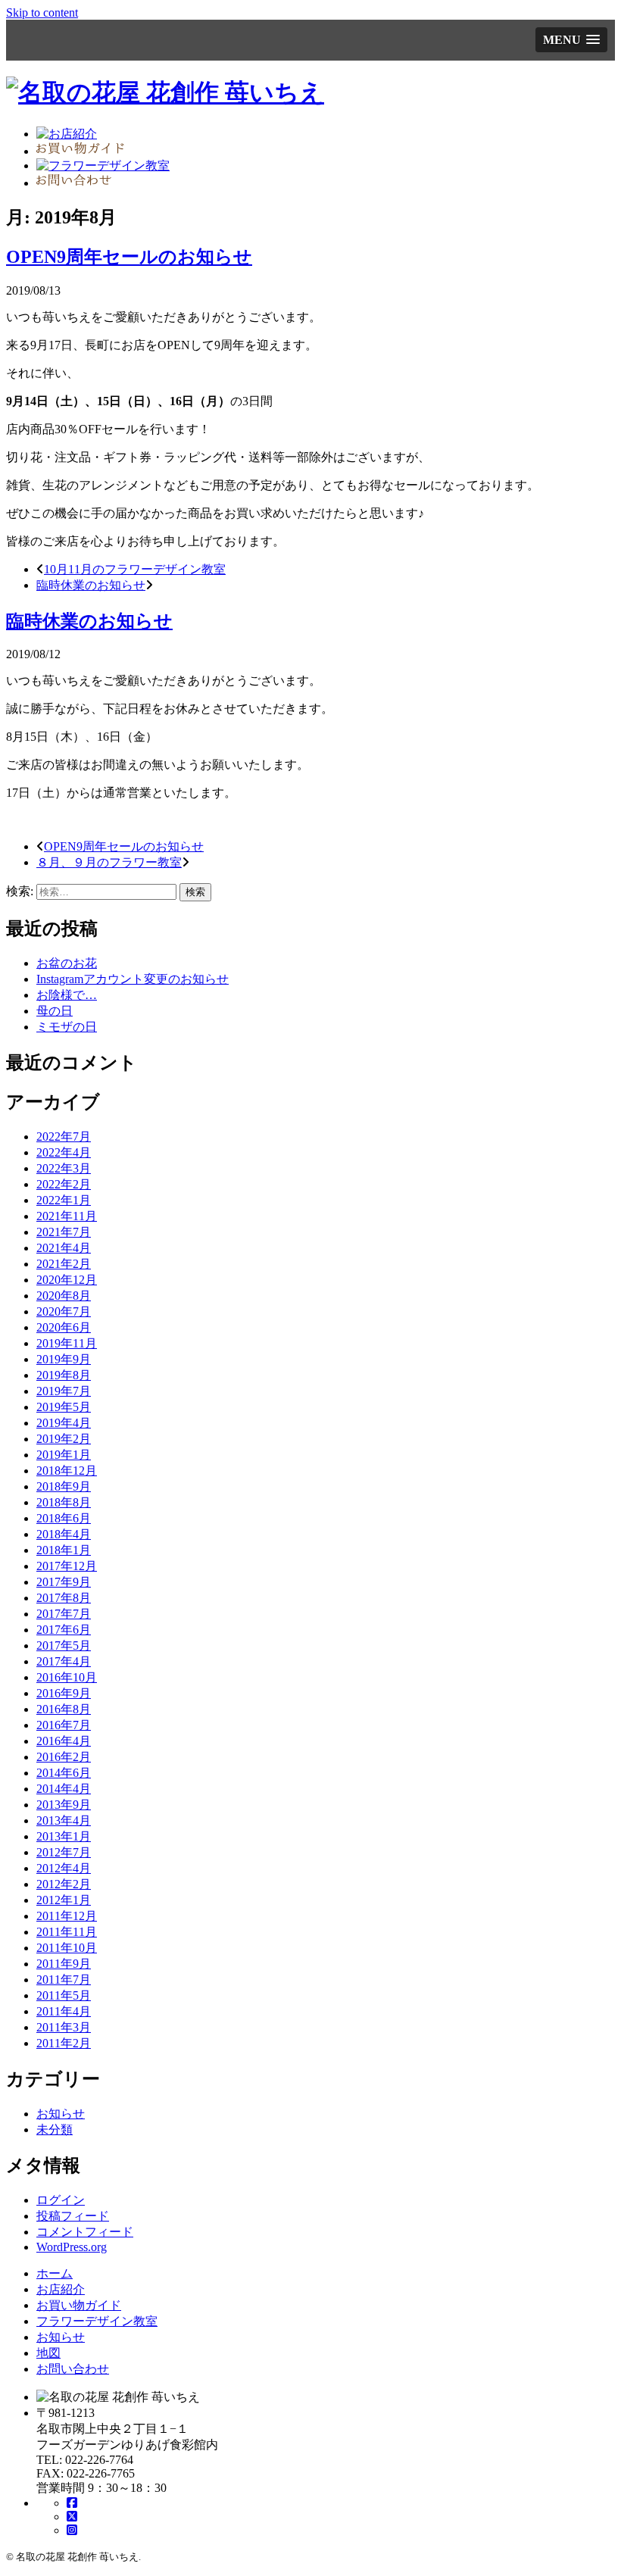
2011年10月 (67, 1948)
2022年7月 (64, 1137)
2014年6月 (64, 1773)
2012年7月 (64, 1852)
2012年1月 (64, 1900)
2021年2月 (64, 1264)
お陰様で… (67, 995)
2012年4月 (64, 1868)
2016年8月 (64, 1709)
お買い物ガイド (79, 2305)
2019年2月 (64, 1439)
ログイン (61, 2200)
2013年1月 (64, 1836)
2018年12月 (67, 1471)
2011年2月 (64, 2043)
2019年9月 (64, 1359)
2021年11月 (67, 1216)
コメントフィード (85, 2232)
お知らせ (61, 2114)
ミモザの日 (67, 1027)
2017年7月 (64, 1614)
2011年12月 (67, 1916)
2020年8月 (64, 1296)
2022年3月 (64, 1168)
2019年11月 (67, 1343)
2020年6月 (64, 1327)
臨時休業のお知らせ (91, 585)
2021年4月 (64, 1248)
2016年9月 (64, 1693)
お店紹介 (61, 2289)
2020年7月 (64, 1311)
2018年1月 (64, 1550)
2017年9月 (64, 1582)
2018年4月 (64, 1534)
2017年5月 (64, 1646)
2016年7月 (64, 1725)
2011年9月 (64, 1964)
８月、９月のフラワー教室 (109, 862)
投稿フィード (73, 2216)
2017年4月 (64, 1661)
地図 (48, 2353)
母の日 (55, 1011)
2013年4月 (64, 1820)
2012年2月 (64, 1884)
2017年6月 (64, 1630)
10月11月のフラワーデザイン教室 (135, 569)
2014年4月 (64, 1789)
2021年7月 (64, 1232)
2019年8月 (64, 1375)
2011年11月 (67, 1932)
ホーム (55, 2273)
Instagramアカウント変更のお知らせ (133, 979)
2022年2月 (64, 1184)
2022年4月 (64, 1152)
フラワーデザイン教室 (97, 2321)
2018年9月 (64, 1486)
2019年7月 (64, 1391)
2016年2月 (64, 1757)
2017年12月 (67, 1566)
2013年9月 (64, 1805)
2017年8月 (64, 1598)
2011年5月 (64, 1995)
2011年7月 (64, 1980)
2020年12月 (67, 1280)
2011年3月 (64, 2027)
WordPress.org (72, 2247)
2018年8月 (64, 1502)
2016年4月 (64, 1741)
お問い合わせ (73, 2369)
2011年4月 (64, 2011)
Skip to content (42, 12)
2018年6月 (64, 1518)
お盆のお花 (67, 963)
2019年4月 (64, 1423)
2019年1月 (64, 1455)
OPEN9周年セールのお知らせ (129, 257)
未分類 (55, 2129)
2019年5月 (64, 1407)
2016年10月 (67, 1677)
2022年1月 (64, 1200)
